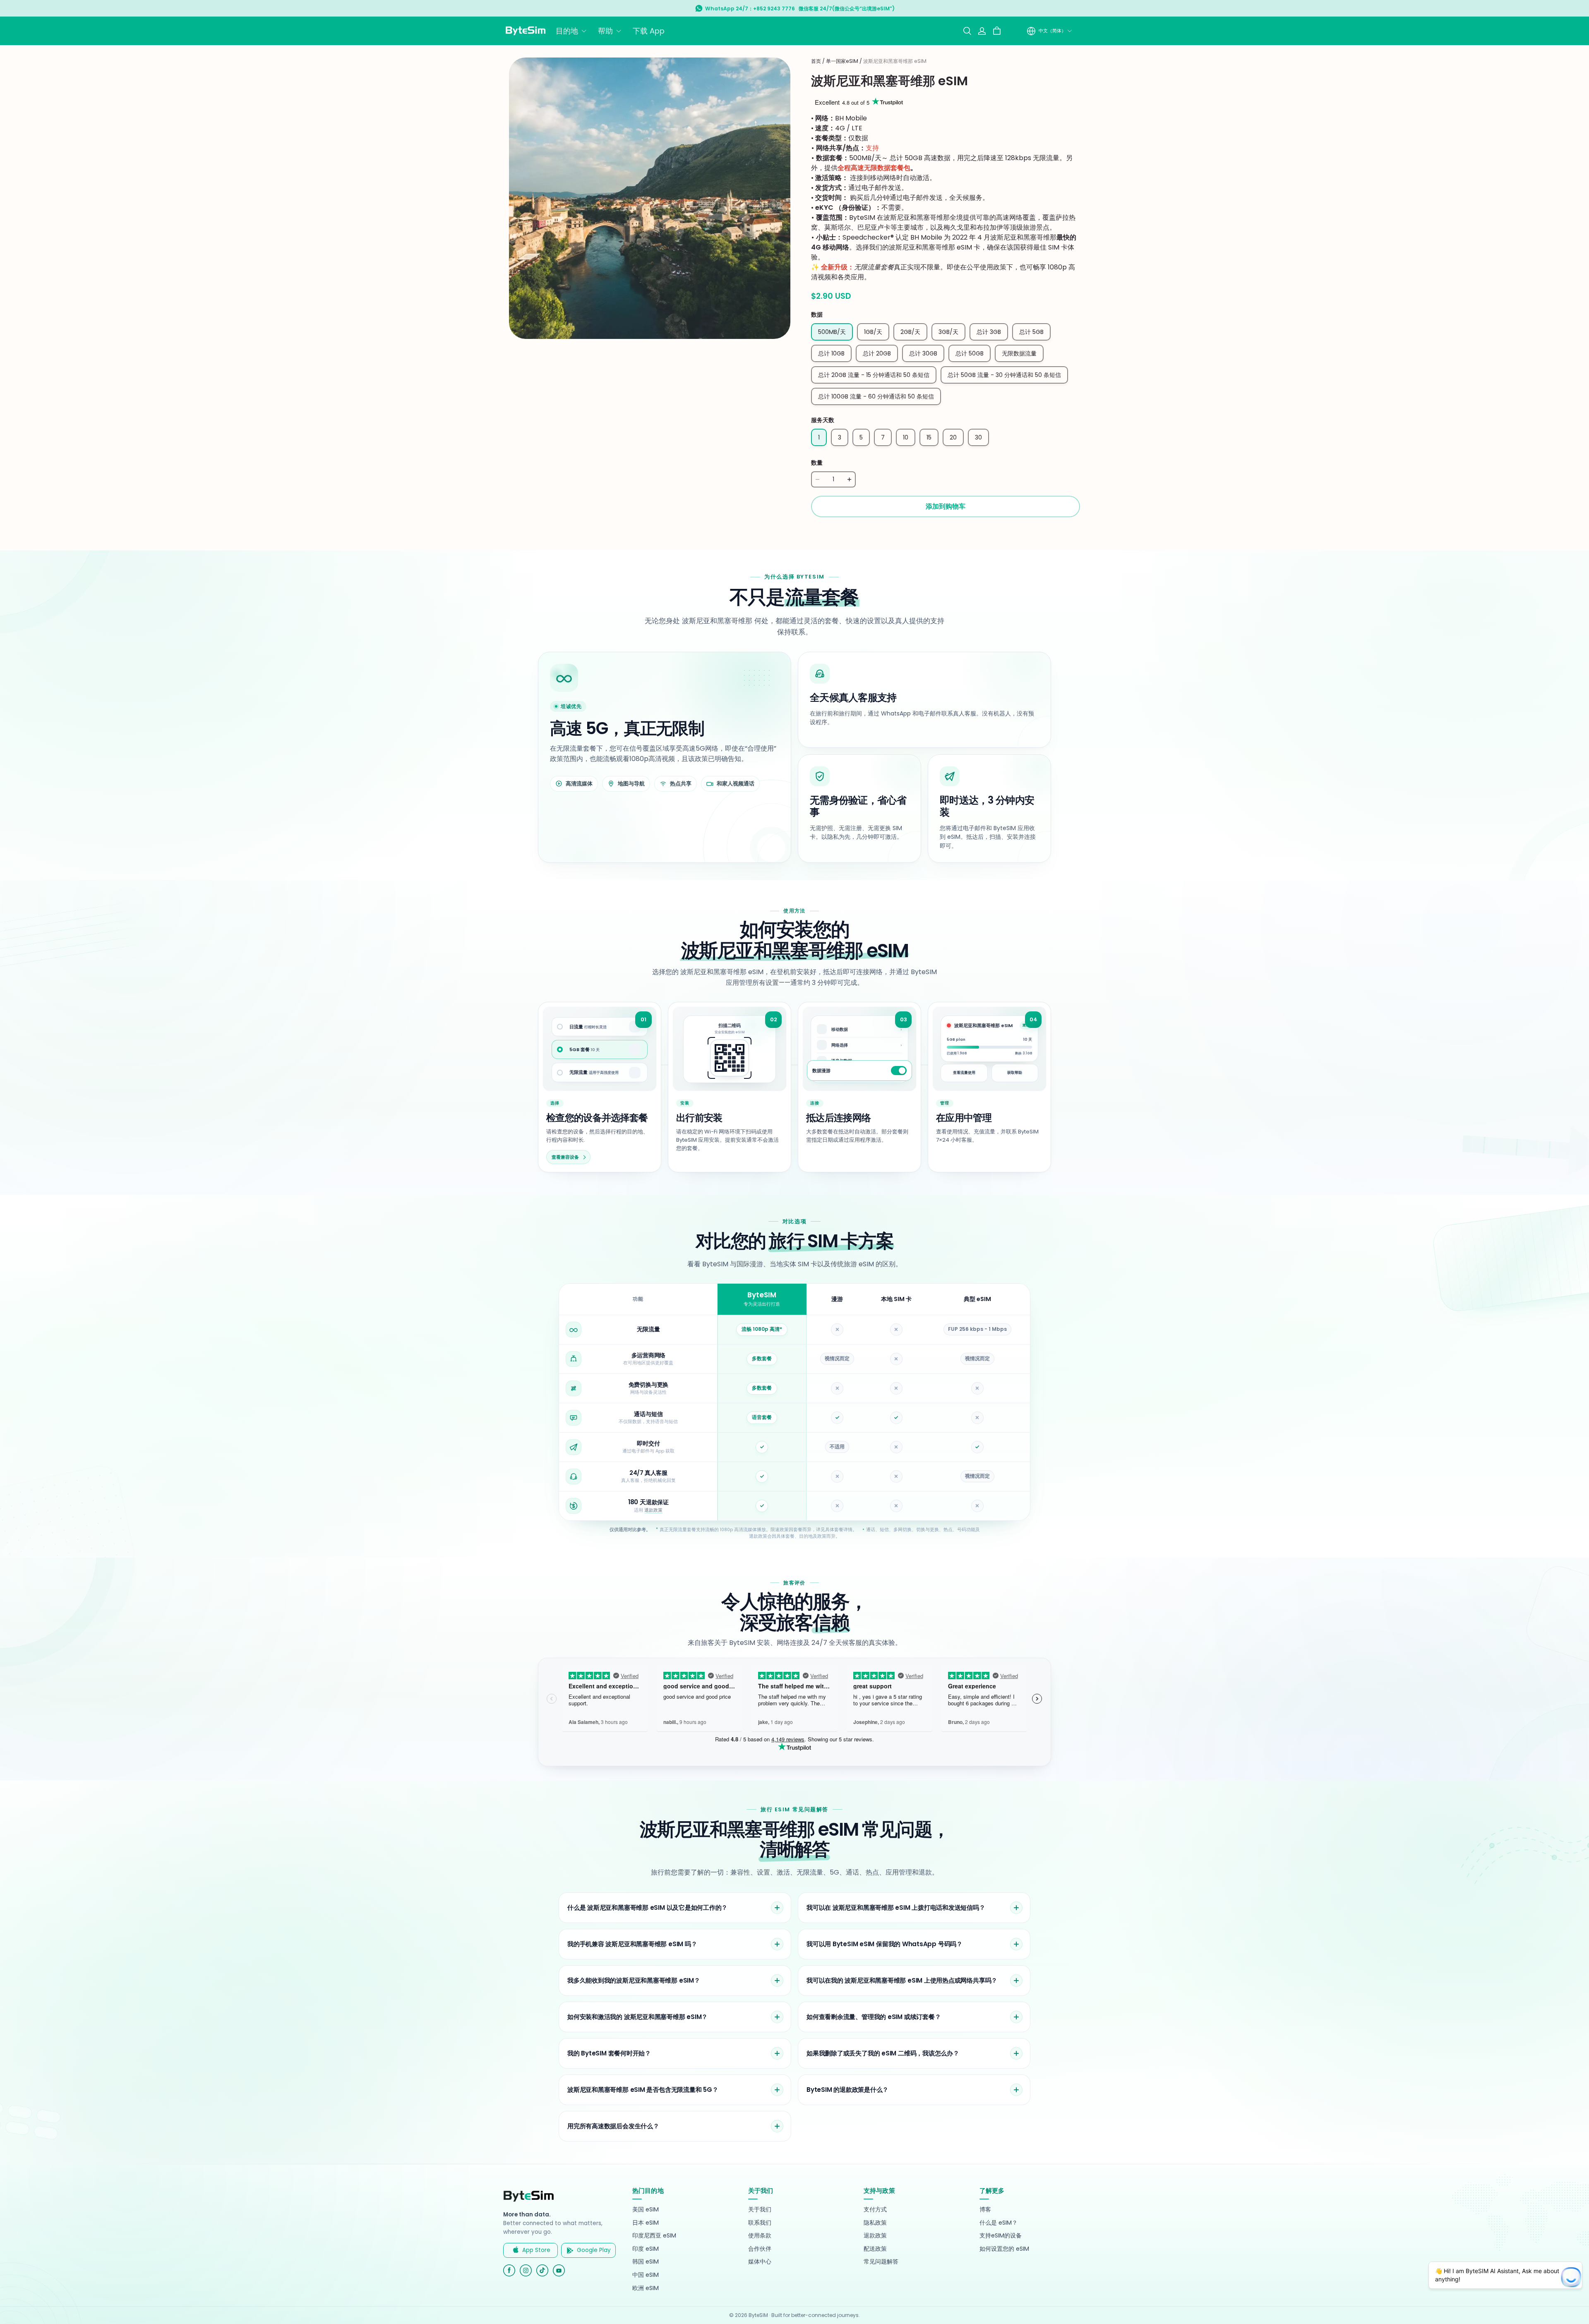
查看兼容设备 (565, 1157)
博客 (985, 2210)
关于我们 (760, 2210)
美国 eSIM (646, 2210)
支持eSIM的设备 (1001, 2236)
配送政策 (875, 2249)
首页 (816, 61)
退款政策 (653, 1510)
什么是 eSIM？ (999, 2223)
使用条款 (760, 2236)
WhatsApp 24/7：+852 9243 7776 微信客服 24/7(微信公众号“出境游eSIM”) (800, 8)
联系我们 (760, 2223)
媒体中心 (760, 2262)
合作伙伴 (760, 2249)
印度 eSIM (646, 2249)
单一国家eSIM (842, 61)
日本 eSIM (646, 2223)
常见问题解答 (881, 2262)
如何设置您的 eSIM (1004, 2249)
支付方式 (875, 2210)
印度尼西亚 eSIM (654, 2236)
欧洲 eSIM (646, 2288)
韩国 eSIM (646, 2262)
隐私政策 (875, 2223)
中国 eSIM (646, 2275)
